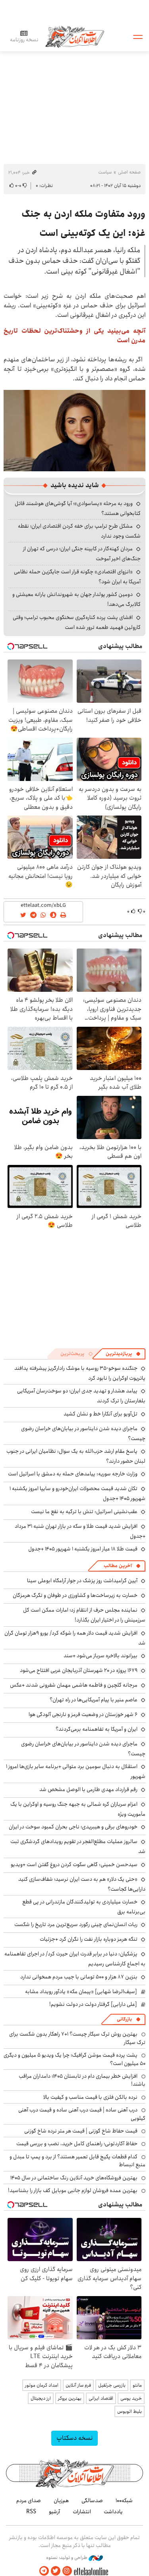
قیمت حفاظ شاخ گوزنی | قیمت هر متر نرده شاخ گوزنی (81, 2131)
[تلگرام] (44, 2571)
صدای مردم (29, 2501)
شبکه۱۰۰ (124, 2501)
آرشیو (54, 2512)
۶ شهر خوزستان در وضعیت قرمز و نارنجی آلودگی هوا (83, 1714)
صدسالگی (92, 2501)
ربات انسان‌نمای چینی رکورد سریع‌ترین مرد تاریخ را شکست (76, 1924)
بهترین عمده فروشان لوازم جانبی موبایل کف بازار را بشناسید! (73, 2190)
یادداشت (113, 2512)
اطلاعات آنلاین (75, 36)
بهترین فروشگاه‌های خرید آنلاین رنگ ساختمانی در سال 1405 (74, 2178)
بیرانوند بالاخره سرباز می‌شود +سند (101, 1656)
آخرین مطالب (118, 1566)
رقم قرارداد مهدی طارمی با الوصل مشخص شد (88, 1789)
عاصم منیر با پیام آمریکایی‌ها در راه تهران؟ (94, 1700)
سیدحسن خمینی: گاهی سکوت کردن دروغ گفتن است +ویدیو (74, 1865)
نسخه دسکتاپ (74, 2438)
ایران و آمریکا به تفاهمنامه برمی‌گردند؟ (97, 1729)
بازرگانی (124, 2019)
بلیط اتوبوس (130, 2411)
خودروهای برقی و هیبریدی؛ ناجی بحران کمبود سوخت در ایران (73, 1827)
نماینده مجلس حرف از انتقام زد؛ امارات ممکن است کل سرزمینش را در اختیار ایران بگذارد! (84, 1615)
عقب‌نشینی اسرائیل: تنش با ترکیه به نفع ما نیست (84, 1512)
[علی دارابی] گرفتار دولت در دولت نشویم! (93, 2004)
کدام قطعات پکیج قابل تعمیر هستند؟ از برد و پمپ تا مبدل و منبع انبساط (77, 2161)
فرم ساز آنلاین (78, 2385)
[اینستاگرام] (67, 2571)
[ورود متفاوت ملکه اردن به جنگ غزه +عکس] (74, 430)
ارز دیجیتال (41, 2398)
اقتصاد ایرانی (101, 2398)
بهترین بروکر (70, 2398)
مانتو (137, 2385)
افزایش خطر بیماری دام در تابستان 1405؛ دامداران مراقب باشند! (82, 2080)
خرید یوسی (131, 2398)
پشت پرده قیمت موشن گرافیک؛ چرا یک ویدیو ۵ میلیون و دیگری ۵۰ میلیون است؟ (74, 2059)
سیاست (105, 172)
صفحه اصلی (129, 172)
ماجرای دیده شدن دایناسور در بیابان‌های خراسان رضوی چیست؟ (83, 1434)
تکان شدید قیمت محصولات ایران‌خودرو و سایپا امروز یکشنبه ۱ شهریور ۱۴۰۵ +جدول (77, 1493)
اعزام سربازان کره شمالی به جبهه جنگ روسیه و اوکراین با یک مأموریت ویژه (78, 1809)
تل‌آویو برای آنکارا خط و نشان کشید (101, 1414)
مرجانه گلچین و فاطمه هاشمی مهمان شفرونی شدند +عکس (74, 1685)
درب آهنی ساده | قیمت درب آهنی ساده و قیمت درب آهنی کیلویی (82, 2114)
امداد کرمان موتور (42, 2385)
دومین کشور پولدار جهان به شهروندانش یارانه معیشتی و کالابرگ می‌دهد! (76, 599)
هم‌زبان (61, 2501)
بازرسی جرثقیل (112, 2385)
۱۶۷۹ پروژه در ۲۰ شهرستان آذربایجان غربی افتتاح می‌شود (79, 1670)
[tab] (123, 1354)
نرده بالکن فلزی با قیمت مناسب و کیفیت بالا (90, 2097)
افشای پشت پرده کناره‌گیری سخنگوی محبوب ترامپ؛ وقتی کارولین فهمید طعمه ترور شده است (77, 622)
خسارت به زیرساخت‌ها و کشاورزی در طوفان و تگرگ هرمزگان (75, 1595)
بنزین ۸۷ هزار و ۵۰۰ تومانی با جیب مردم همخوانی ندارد (79, 1977)
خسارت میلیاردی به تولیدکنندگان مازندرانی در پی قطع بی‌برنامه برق (84, 1907)
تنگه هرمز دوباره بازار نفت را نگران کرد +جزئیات (89, 1939)
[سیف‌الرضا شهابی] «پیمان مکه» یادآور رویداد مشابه (81, 1992)
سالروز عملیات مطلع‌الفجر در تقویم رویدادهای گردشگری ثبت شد (78, 1846)
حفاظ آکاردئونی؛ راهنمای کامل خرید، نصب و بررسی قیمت (77, 2144)
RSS (31, 2512)
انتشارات (82, 2512)
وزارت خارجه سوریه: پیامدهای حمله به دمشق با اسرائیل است (73, 1474)
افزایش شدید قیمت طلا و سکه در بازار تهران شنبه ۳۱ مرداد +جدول (80, 1531)
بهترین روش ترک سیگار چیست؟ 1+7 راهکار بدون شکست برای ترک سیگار (77, 2038)
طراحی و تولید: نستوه (67, 2558)
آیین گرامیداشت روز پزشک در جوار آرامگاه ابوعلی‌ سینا (82, 1581)
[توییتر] (56, 2571)
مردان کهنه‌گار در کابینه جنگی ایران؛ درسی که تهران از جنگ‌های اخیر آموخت (82, 554)
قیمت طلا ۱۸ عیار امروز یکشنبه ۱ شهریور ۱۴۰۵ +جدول (83, 1549)
